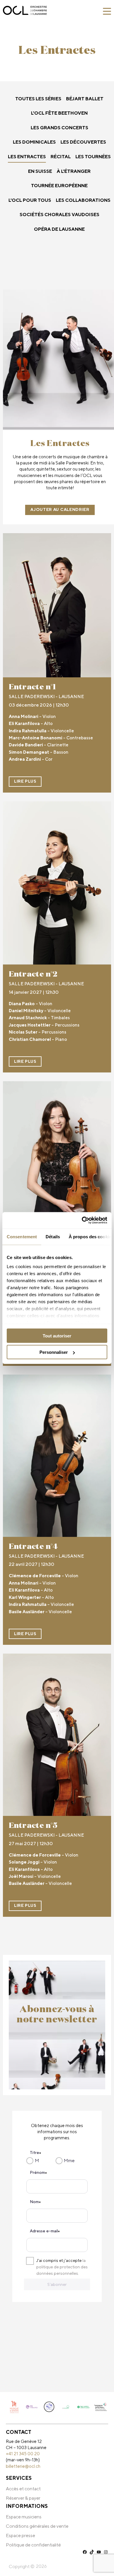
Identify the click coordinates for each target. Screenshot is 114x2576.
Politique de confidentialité (33, 2545)
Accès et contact (23, 2489)
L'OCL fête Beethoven (59, 113)
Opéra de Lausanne (59, 229)
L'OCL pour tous (30, 200)
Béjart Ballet (85, 99)
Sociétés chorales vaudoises (59, 215)
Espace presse (20, 2535)
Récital (61, 157)
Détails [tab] (53, 1236)
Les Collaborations (83, 200)
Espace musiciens (24, 2517)
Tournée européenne (59, 186)
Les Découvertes (83, 142)
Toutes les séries (38, 99)
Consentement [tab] (22, 1236)
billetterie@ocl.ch (23, 2466)
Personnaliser (54, 1352)
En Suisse (40, 171)
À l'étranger (74, 171)
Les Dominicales (34, 142)
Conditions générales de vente (37, 2526)
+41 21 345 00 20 (23, 2453)
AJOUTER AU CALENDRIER (60, 509)
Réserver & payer (23, 2498)
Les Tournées (93, 157)
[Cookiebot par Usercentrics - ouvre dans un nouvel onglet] (82, 1220)
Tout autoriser (57, 1336)
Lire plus (25, 781)
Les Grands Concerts (59, 128)
